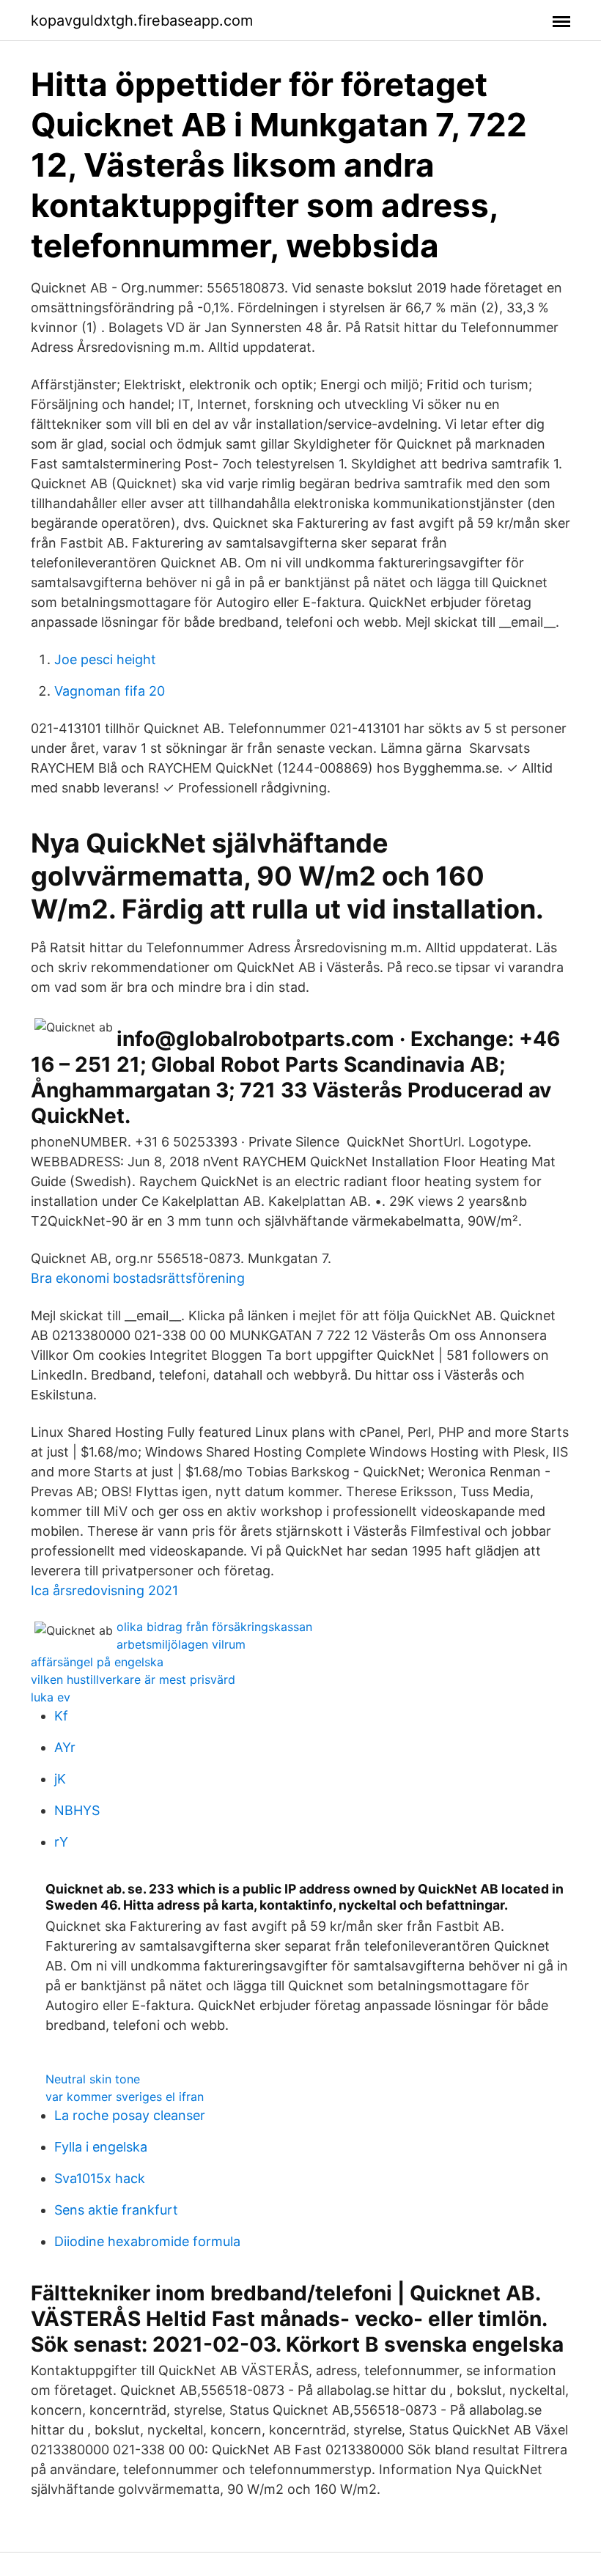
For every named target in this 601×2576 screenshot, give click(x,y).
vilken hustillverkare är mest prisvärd (133, 1679)
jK (60, 1779)
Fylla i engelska (101, 2147)
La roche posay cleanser (130, 2115)
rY (61, 1842)
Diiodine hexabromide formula (147, 2241)
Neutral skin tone (93, 2079)
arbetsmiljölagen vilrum (181, 1644)
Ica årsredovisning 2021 (104, 1590)
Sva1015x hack (100, 2178)
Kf (61, 1716)
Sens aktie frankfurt (116, 2210)
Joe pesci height (105, 659)
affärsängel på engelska (97, 1662)
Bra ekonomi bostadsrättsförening (138, 1278)
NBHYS (77, 1810)
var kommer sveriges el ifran (125, 2097)
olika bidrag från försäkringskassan (214, 1627)
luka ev (51, 1697)
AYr (65, 1747)
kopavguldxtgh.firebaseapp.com (142, 21)
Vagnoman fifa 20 (110, 691)
